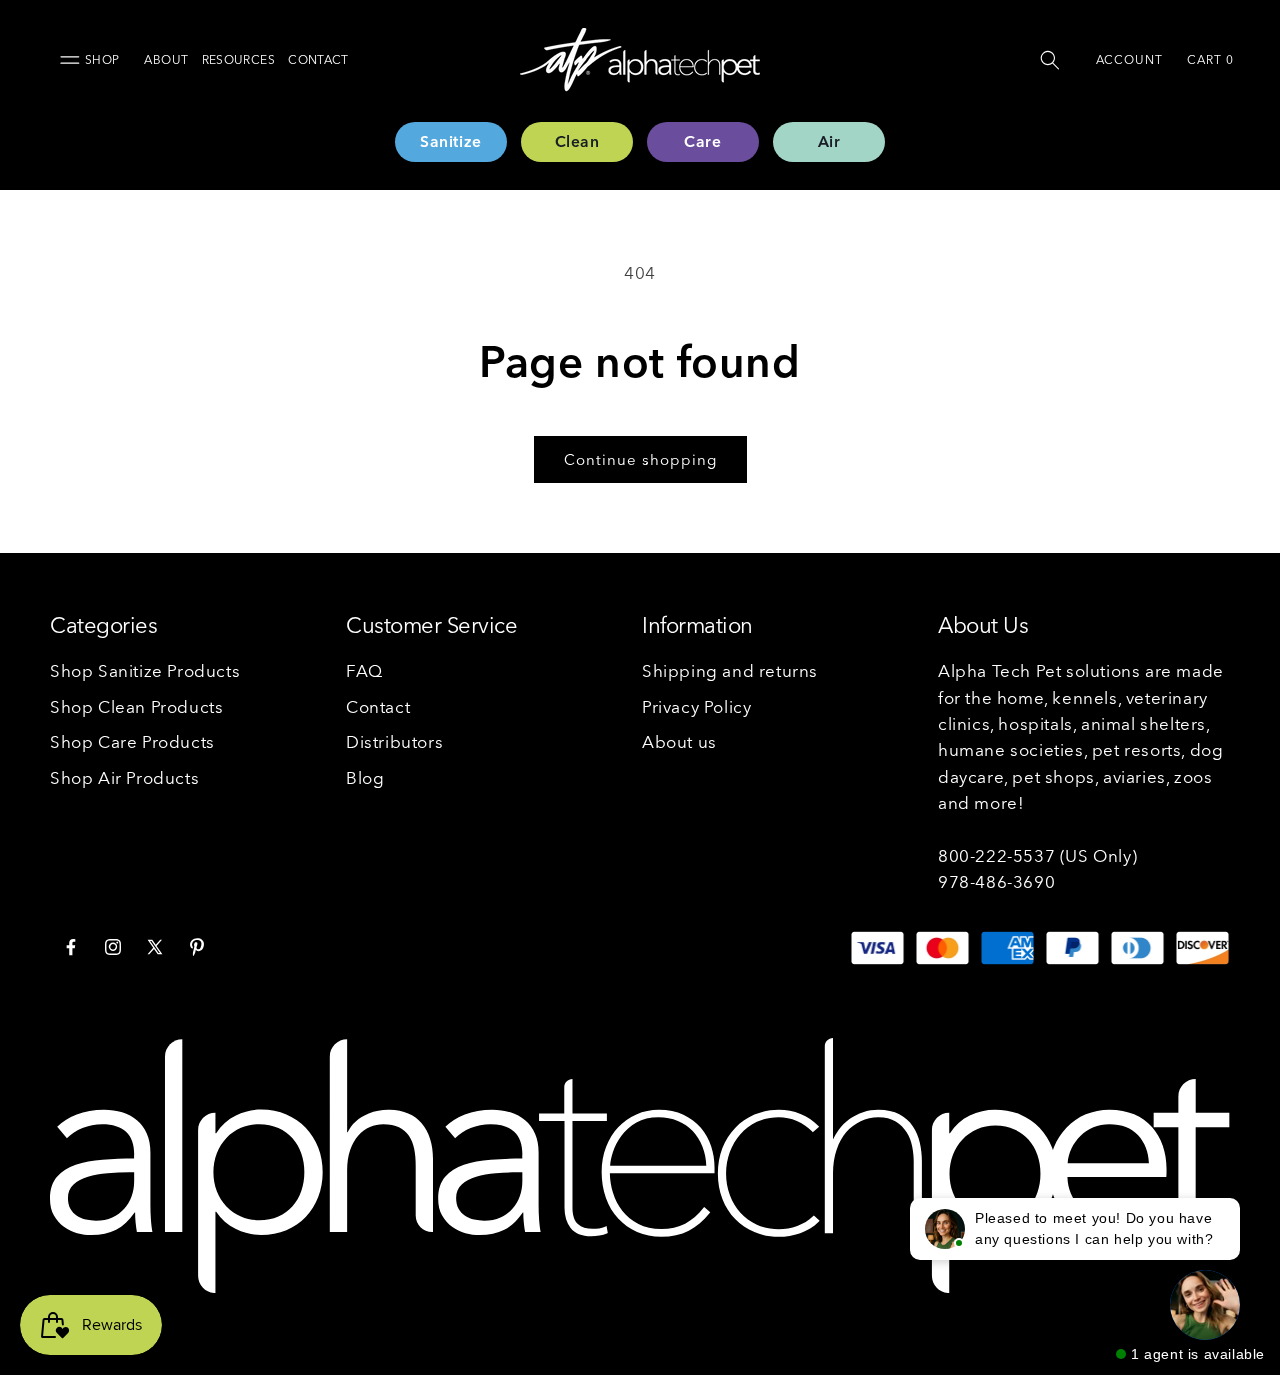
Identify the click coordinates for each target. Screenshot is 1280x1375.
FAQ (364, 670)
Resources (238, 59)
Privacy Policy (696, 706)
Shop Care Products (132, 741)
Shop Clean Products (136, 706)
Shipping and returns (730, 670)
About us (679, 741)
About (166, 59)
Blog (365, 777)
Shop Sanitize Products (145, 670)
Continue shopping (640, 459)
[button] (1050, 60)
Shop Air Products (124, 777)
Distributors (394, 741)
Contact (318, 59)
